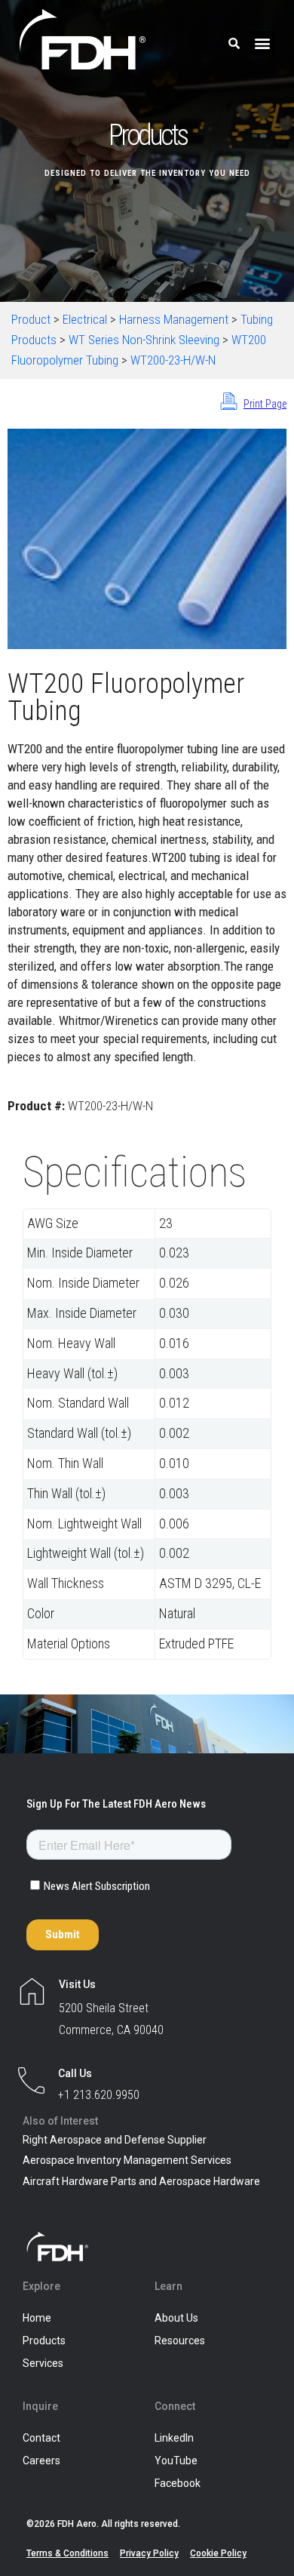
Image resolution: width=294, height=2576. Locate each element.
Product (31, 319)
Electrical (85, 319)
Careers (41, 2461)
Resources (180, 2341)
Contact (41, 2438)
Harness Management (174, 319)
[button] (262, 43)
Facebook (178, 2483)
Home (37, 2318)
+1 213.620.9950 (99, 2095)
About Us (176, 2318)
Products (44, 2341)
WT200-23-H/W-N (173, 360)
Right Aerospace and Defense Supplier (115, 2140)
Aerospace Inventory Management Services (127, 2160)
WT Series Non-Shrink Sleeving (144, 340)
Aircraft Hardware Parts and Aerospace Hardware (141, 2181)
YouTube (176, 2461)
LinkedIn (174, 2438)
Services (43, 2363)
